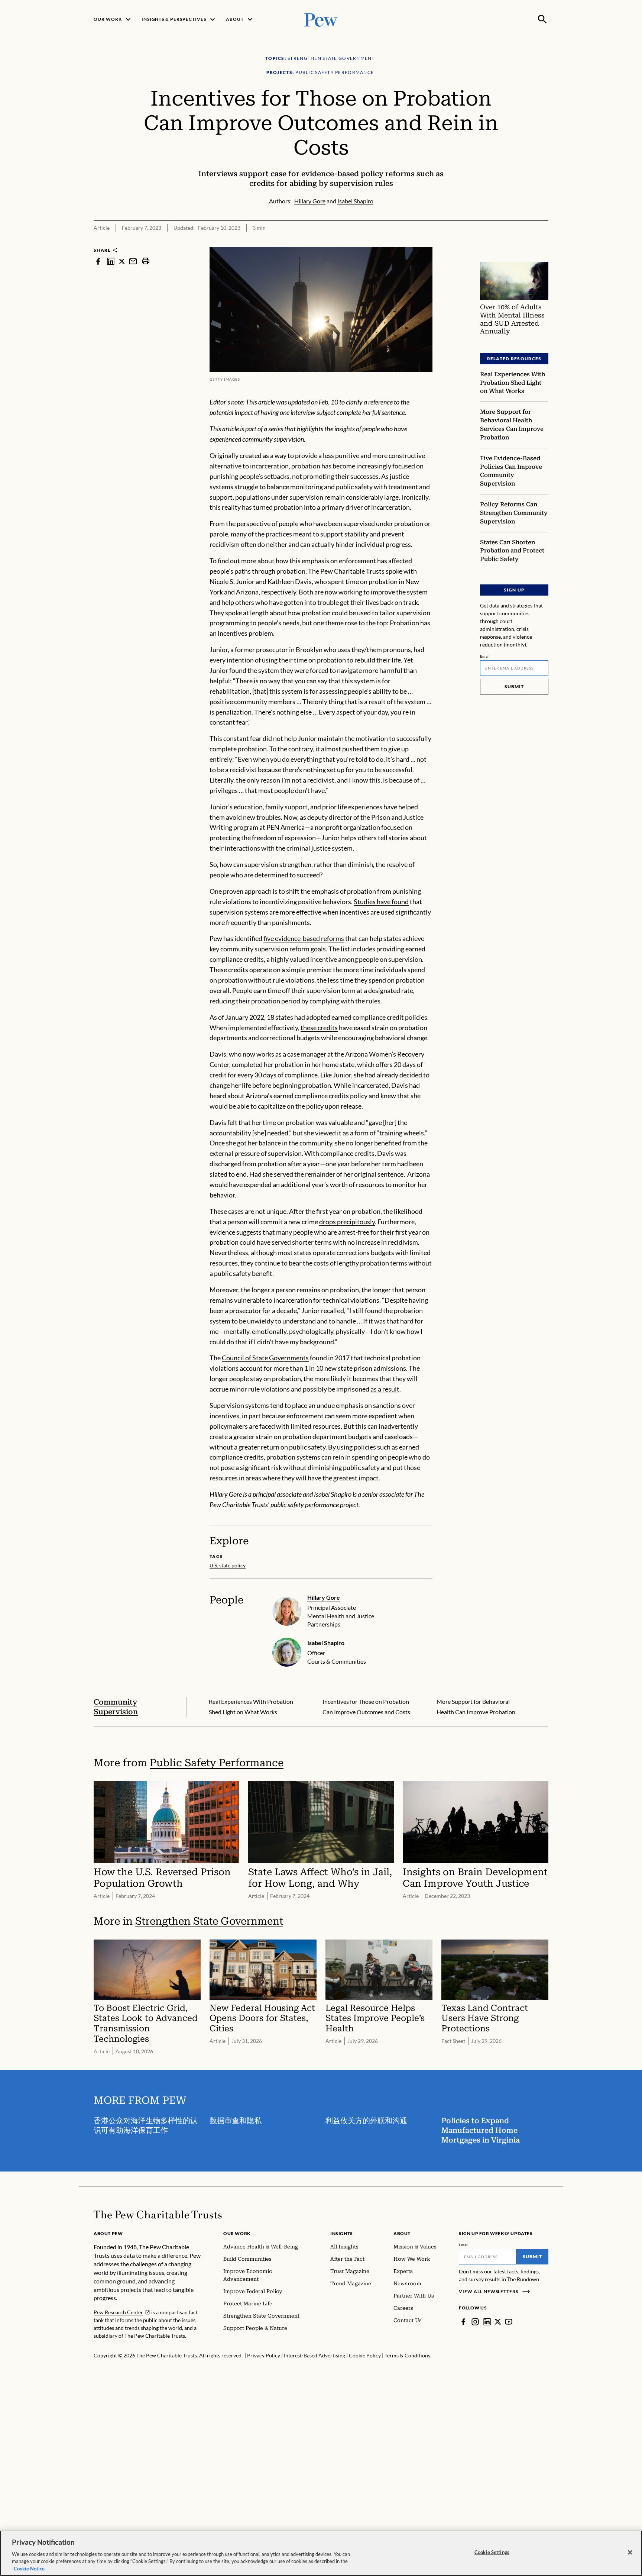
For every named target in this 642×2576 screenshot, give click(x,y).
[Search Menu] (542, 19)
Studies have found (381, 902)
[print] (146, 261)
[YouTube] (509, 2322)
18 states (280, 1017)
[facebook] (98, 261)
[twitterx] (122, 261)
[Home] (158, 2215)
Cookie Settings (492, 2552)
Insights (342, 2233)
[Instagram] (475, 2322)
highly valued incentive (304, 959)
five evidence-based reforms (304, 938)
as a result (385, 1389)
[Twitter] (498, 2322)
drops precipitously (347, 1222)
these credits (319, 1028)
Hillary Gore (324, 1597)
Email (485, 656)
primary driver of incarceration (366, 507)
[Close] (630, 2553)
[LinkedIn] (487, 2322)
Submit (514, 686)
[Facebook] (463, 2322)
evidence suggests (236, 1232)
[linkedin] (111, 261)
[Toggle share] (544, 242)
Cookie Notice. (30, 2568)
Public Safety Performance (217, 1763)
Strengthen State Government (209, 1921)
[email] (133, 261)
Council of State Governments (265, 1358)
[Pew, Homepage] (321, 19)
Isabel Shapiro (326, 1643)
